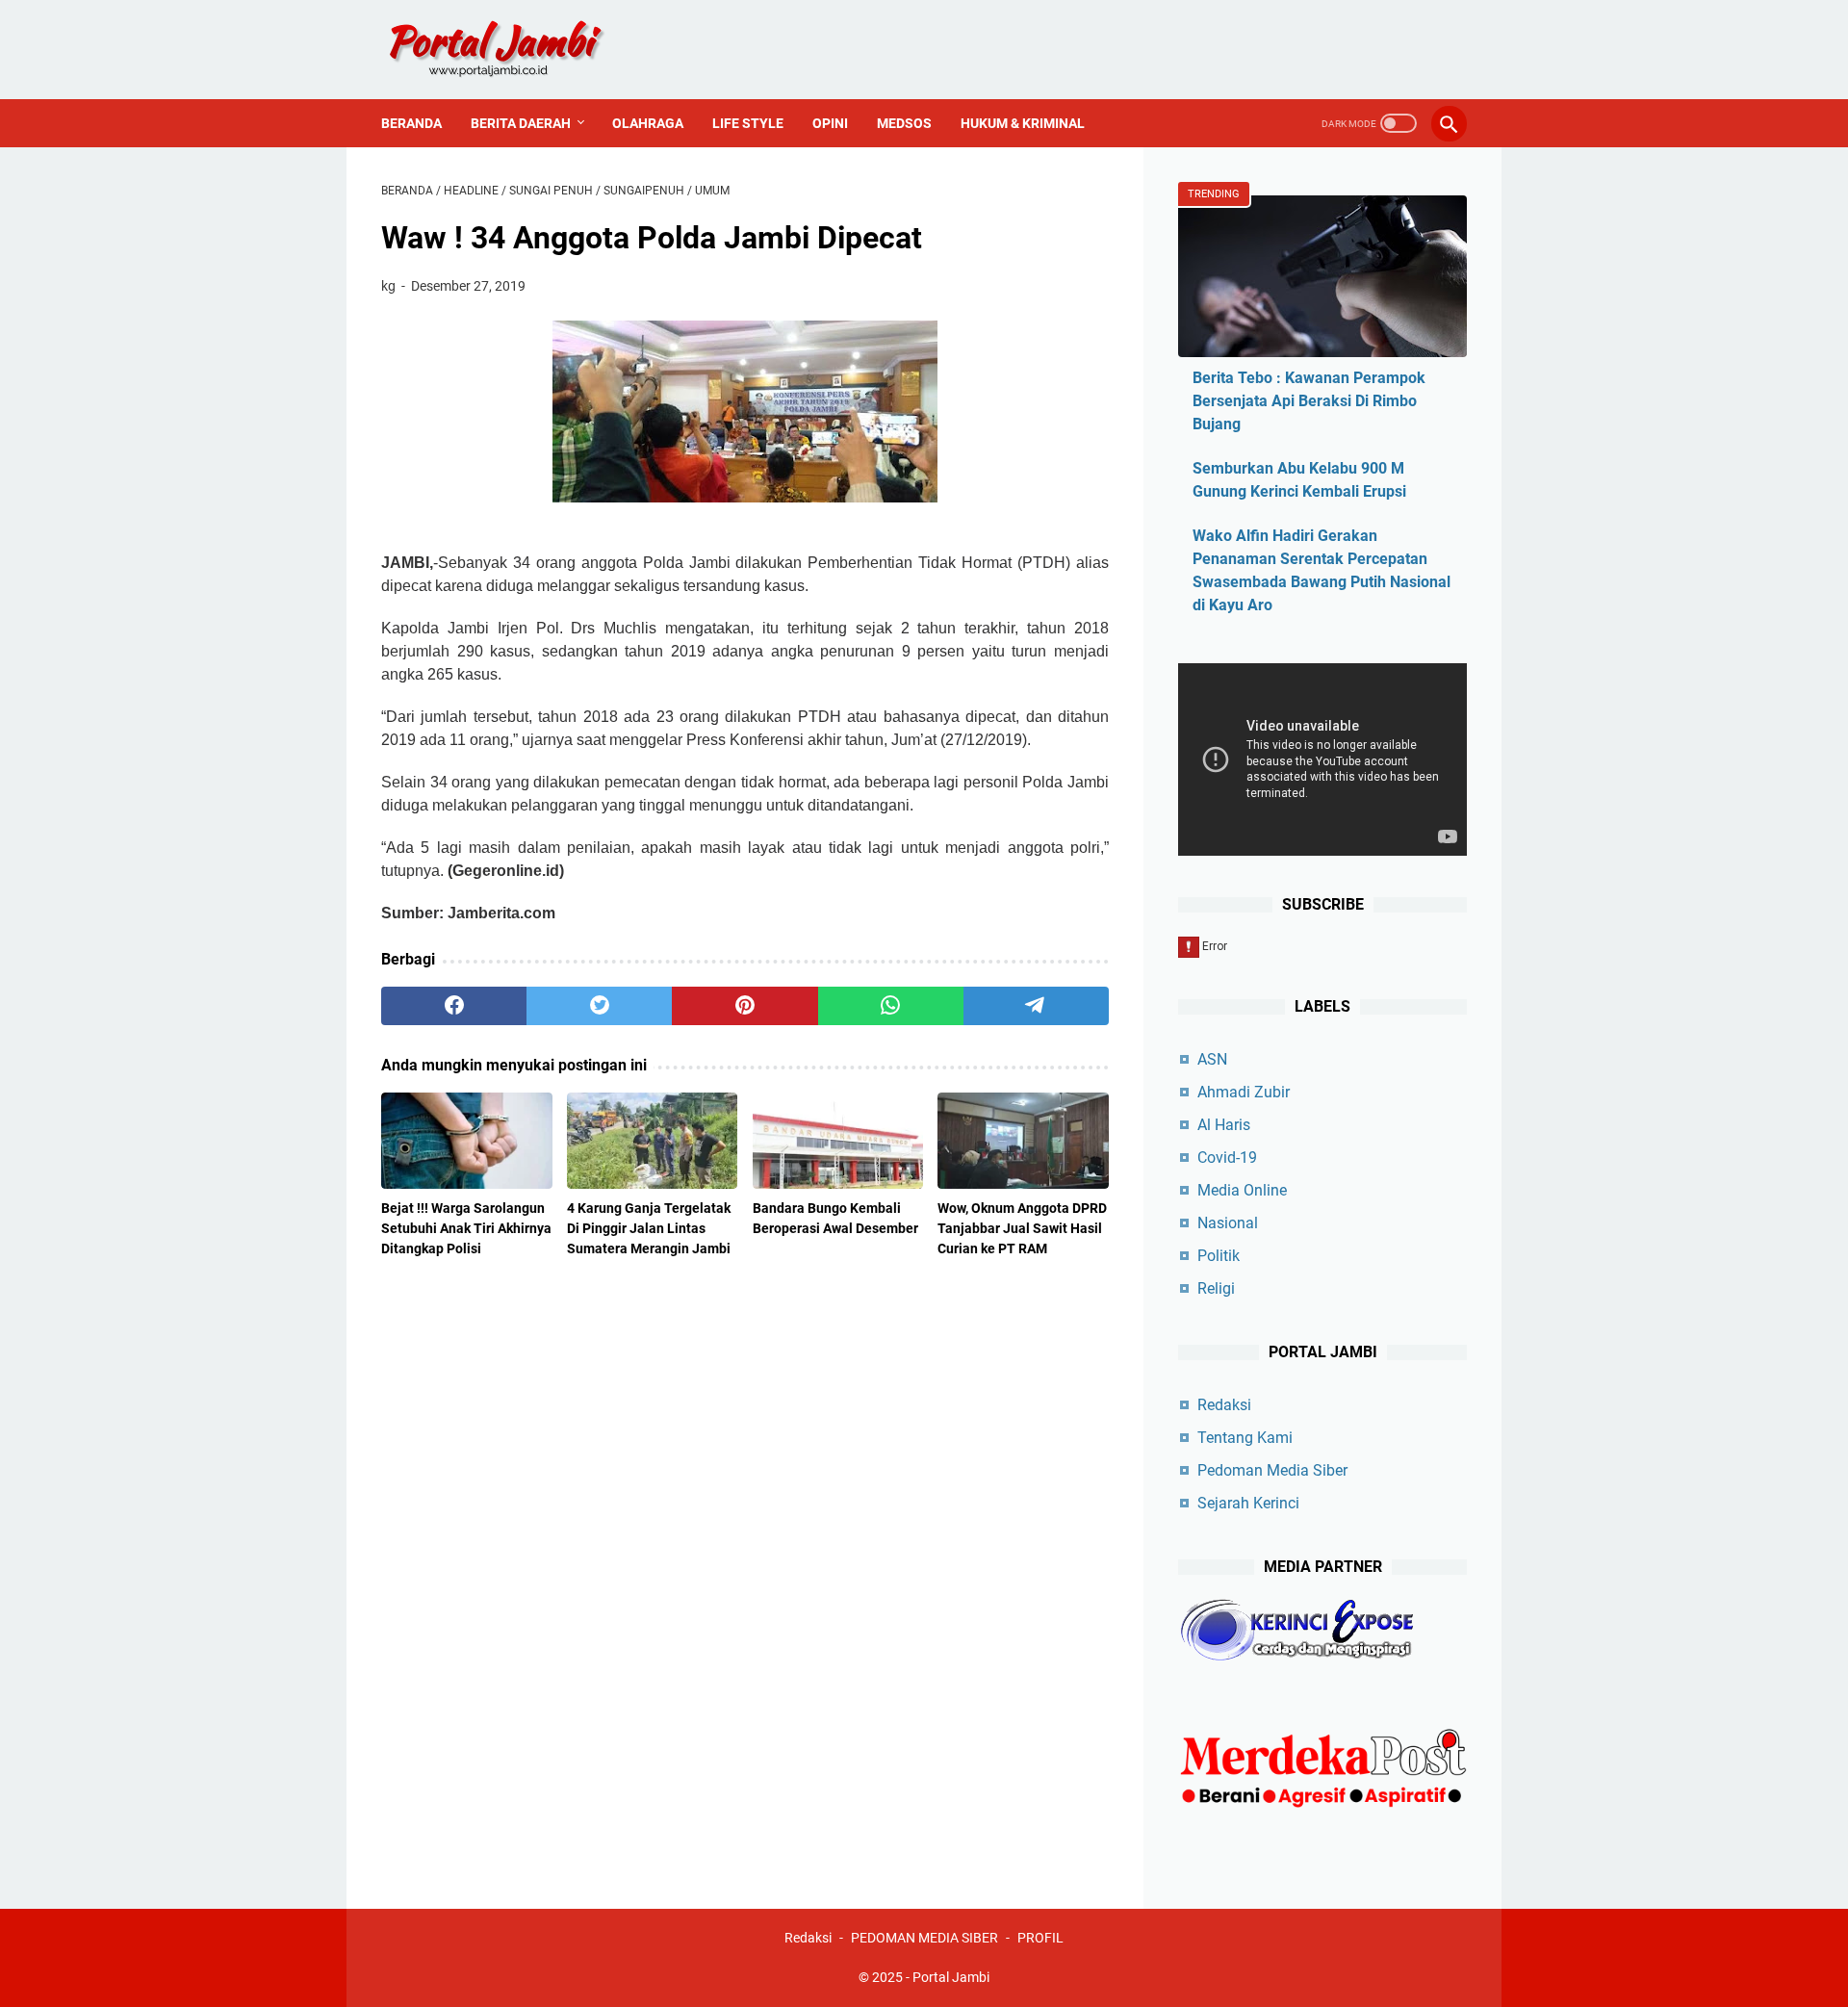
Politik (1219, 1256)
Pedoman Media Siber (1272, 1470)
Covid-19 (1227, 1158)
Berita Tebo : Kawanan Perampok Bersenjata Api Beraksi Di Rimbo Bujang (1309, 401)
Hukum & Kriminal (1023, 123)
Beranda (411, 123)
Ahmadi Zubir (1244, 1092)
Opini (830, 123)
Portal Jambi (951, 1977)
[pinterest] (744, 1006)
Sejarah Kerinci (1248, 1503)
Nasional (1228, 1223)
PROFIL (1040, 1938)
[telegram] (1036, 1006)
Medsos (904, 123)
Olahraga (648, 123)
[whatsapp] (891, 1006)
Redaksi (1224, 1405)
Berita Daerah (521, 123)
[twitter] (599, 1006)
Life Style (748, 123)
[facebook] (454, 1006)
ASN (1212, 1059)
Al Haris (1224, 1125)
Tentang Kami (1245, 1438)
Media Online (1242, 1190)
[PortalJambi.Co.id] (513, 50)
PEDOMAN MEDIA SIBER (924, 1938)
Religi (1216, 1288)
